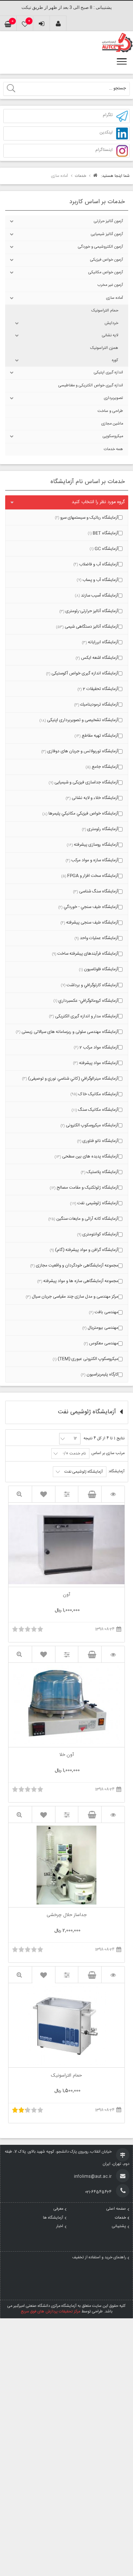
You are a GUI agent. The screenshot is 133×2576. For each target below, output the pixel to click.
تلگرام (108, 115)
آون (66, 1595)
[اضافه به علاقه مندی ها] (44, 1494)
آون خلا (67, 1756)
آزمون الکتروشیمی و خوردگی (100, 247)
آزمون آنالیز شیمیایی (107, 234)
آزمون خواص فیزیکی (107, 260)
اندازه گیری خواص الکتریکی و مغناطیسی (91, 386)
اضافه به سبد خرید (90, 1494)
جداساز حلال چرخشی (66, 1916)
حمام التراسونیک (105, 311)
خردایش (111, 323)
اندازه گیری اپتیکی (108, 373)
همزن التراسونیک (104, 348)
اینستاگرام (104, 150)
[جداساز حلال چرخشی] (113, 1815)
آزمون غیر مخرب (110, 285)
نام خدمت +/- (74, 1454)
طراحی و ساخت (110, 411)
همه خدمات (113, 449)
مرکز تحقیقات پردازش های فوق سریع (51, 2312)
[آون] (113, 1494)
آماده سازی (115, 298)
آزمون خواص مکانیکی (106, 273)
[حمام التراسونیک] (113, 1975)
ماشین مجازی (112, 424)
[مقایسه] (67, 1494)
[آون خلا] (113, 1654)
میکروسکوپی (113, 436)
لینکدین (106, 133)
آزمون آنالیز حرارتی (108, 221)
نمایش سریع (20, 1494)
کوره (115, 360)
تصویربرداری (113, 398)
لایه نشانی (110, 336)
